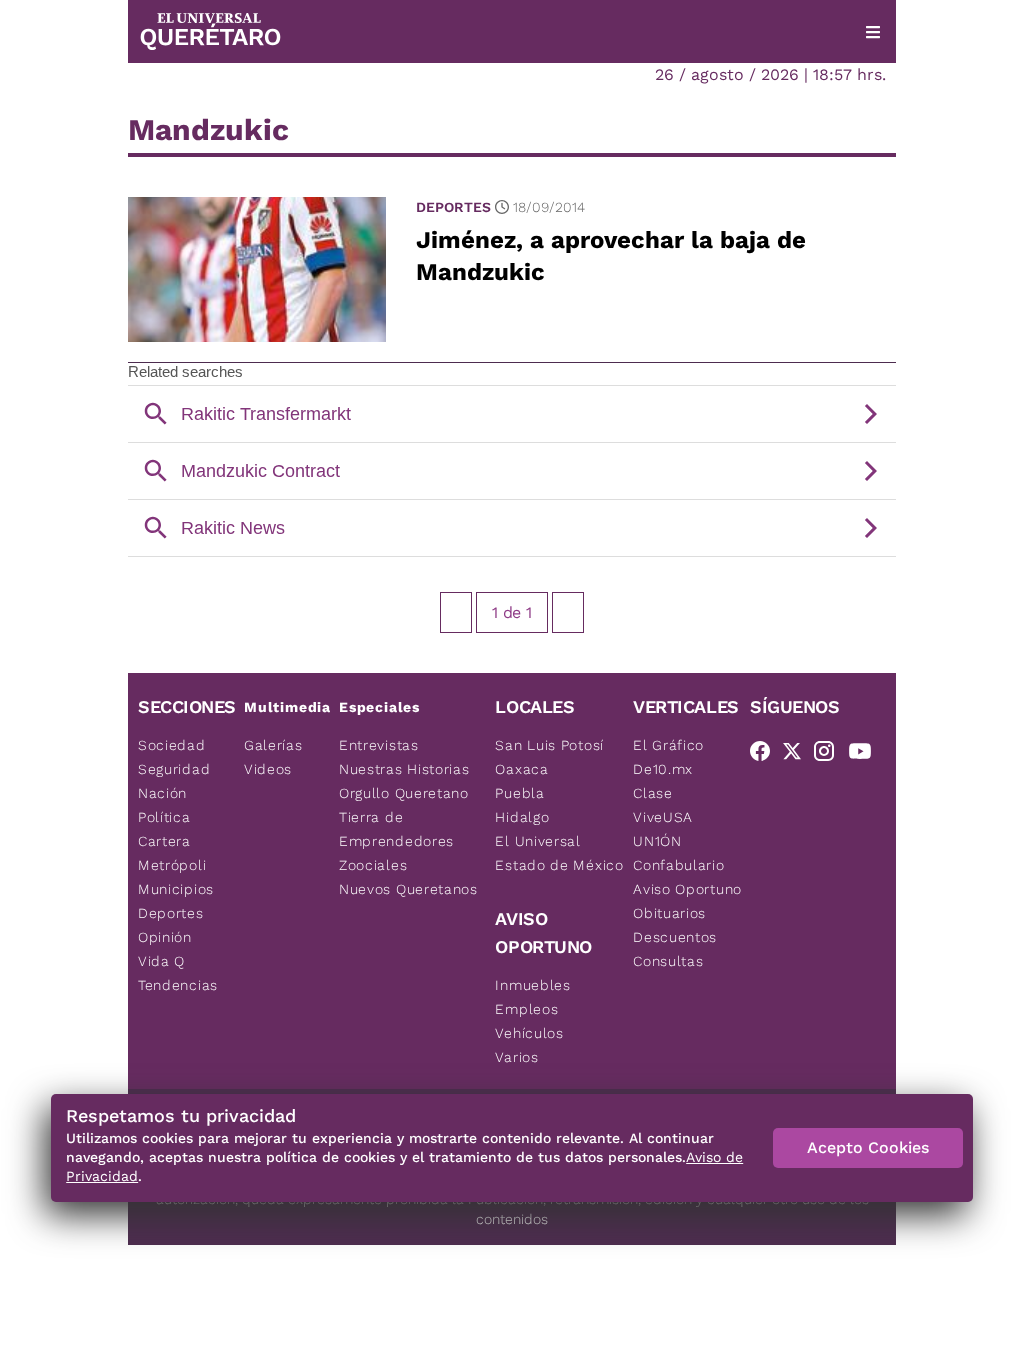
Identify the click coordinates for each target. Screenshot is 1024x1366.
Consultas (668, 961)
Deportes (453, 207)
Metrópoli (172, 865)
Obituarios (669, 913)
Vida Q (161, 961)
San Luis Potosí (549, 745)
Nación (162, 793)
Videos (268, 769)
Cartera (164, 841)
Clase (653, 793)
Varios (516, 1057)
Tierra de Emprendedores (396, 829)
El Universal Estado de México (559, 853)
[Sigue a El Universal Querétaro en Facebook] (766, 755)
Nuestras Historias (404, 769)
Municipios (176, 889)
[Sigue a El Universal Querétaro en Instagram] (830, 755)
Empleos (526, 1009)
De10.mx (663, 769)
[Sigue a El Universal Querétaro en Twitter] (798, 755)
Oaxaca (521, 769)
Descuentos (675, 937)
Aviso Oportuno (687, 889)
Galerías (273, 745)
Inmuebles (532, 985)
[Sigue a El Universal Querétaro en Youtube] (866, 755)
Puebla (519, 793)
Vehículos (529, 1033)
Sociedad (172, 745)
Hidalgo (522, 817)
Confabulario (678, 865)
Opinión (165, 937)
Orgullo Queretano (404, 793)
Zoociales (373, 865)
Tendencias (178, 985)
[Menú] (873, 32)
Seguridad (174, 769)
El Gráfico (668, 745)
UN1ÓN (657, 841)
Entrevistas (379, 745)
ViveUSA (663, 817)
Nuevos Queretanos (408, 889)
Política (164, 817)
